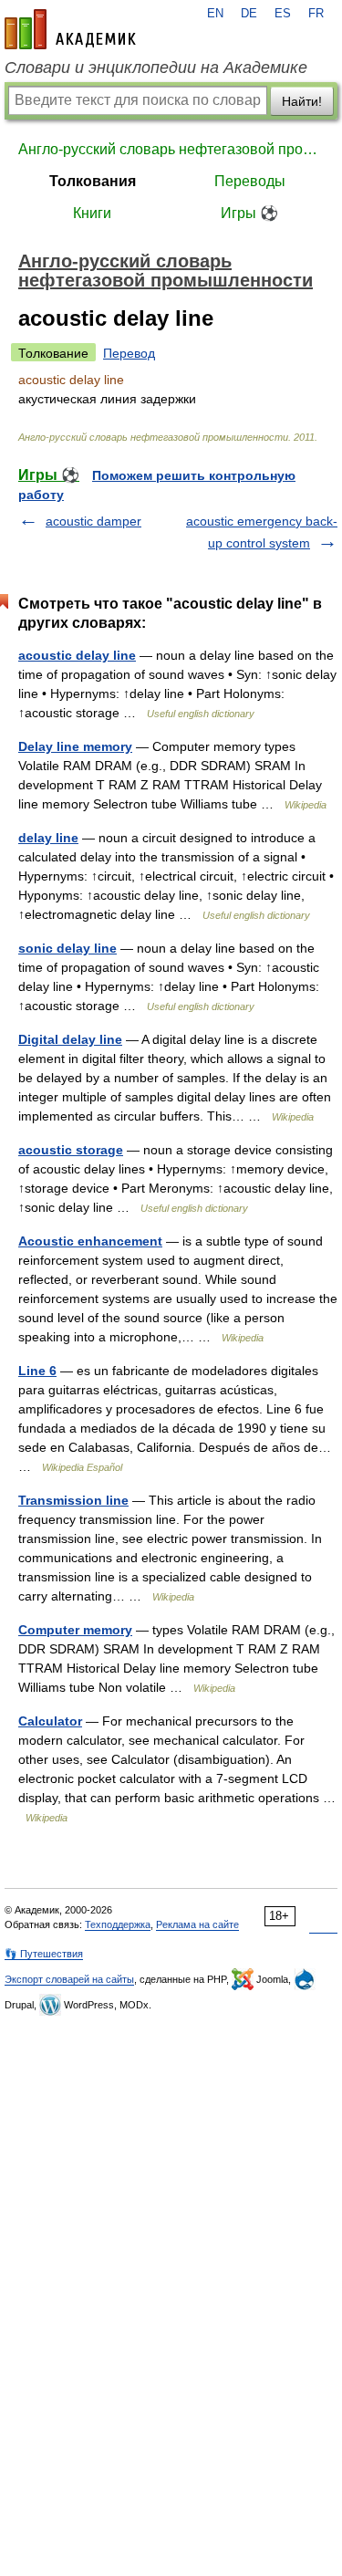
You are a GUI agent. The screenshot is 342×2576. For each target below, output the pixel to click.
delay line (48, 838)
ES (283, 14)
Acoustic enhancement (90, 1241)
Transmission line (73, 1500)
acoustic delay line (77, 655)
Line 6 (37, 1371)
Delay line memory (75, 746)
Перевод (129, 353)
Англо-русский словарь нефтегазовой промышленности (171, 149)
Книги (92, 213)
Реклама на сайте (197, 1924)
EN (215, 14)
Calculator (50, 1721)
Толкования (93, 181)
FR (316, 14)
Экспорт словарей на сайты (69, 1979)
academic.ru (70, 29)
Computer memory (75, 1630)
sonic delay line (67, 948)
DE (249, 14)
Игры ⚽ (249, 213)
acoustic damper (93, 521)
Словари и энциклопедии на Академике (156, 68)
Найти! (302, 101)
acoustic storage (71, 1150)
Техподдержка (118, 1924)
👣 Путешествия (44, 1954)
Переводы (250, 181)
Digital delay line (70, 1039)
